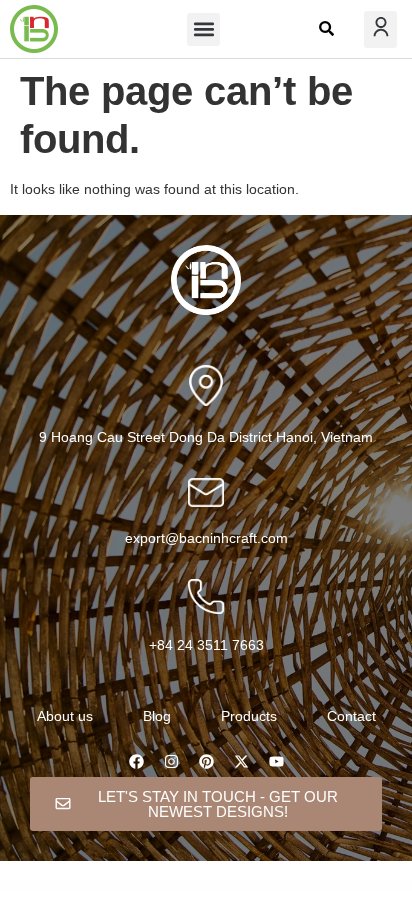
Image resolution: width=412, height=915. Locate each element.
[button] (203, 29)
